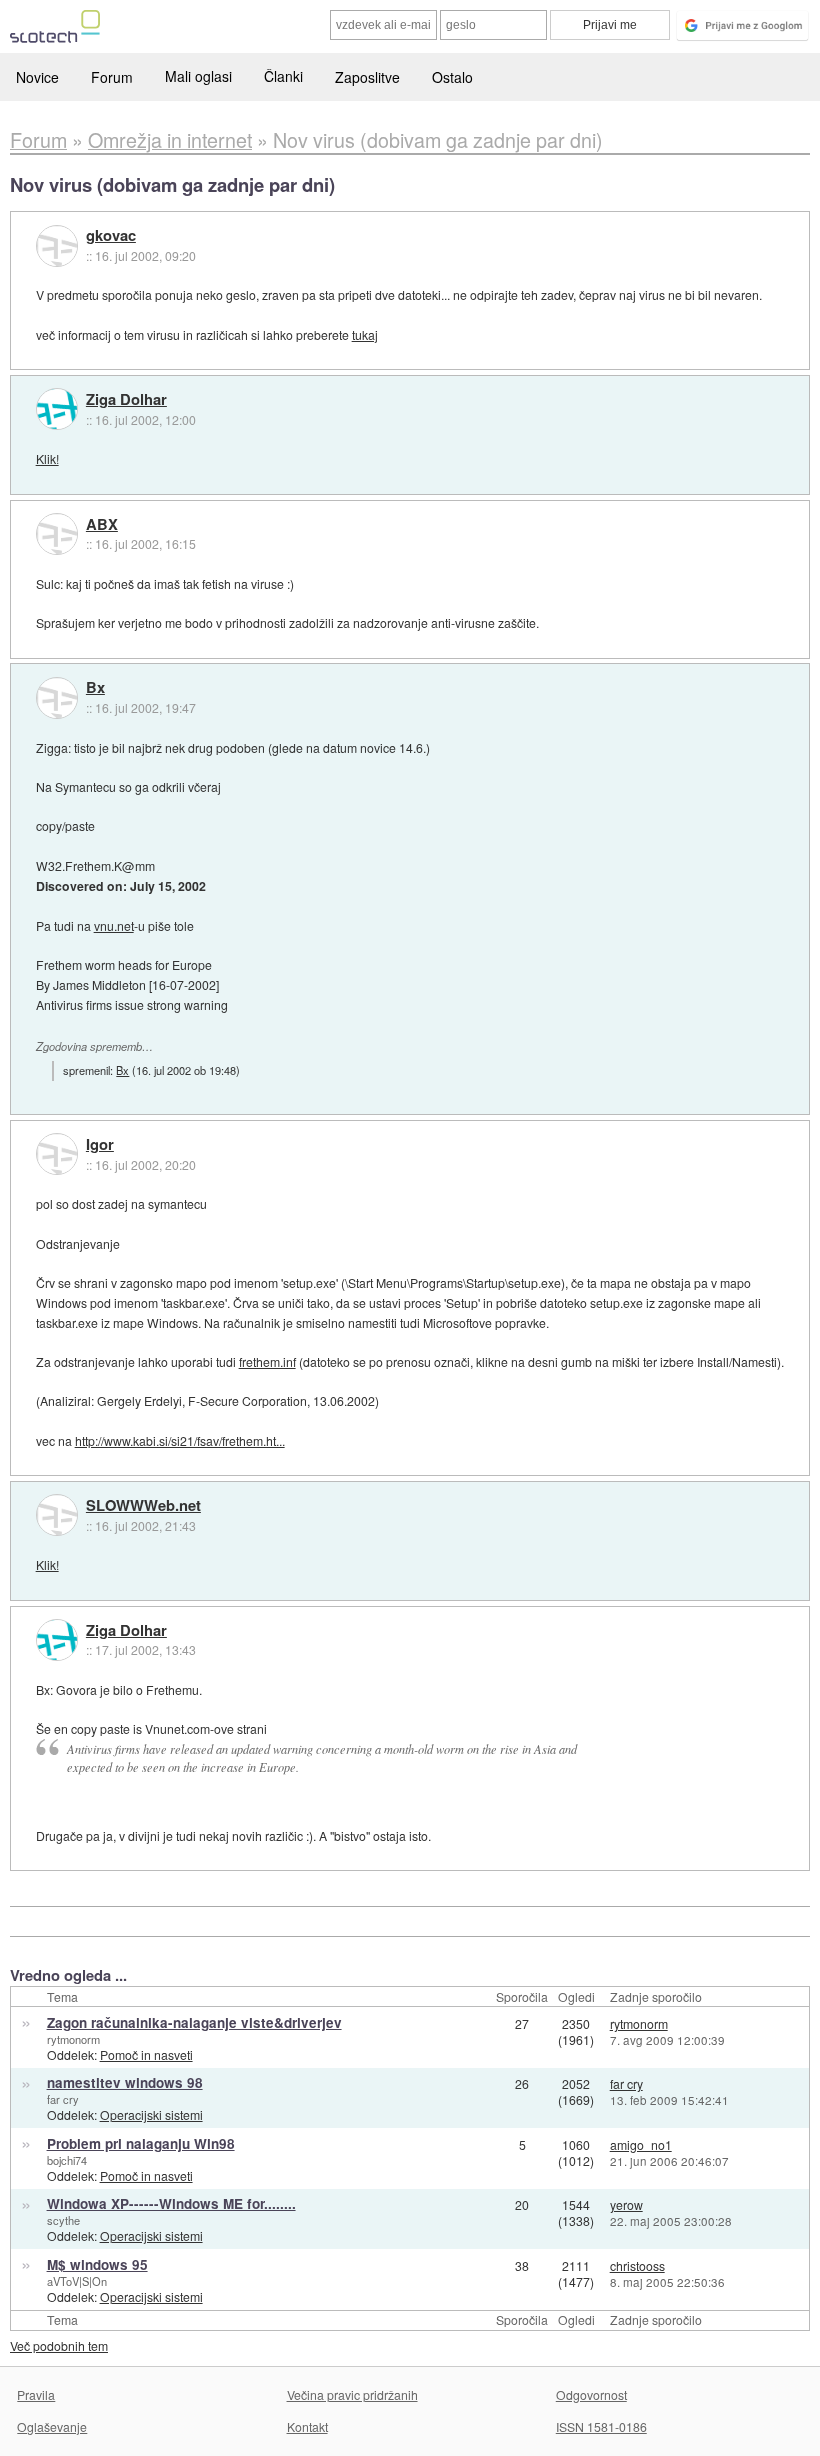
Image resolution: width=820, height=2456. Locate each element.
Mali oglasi (198, 76)
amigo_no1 (641, 2144)
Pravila (36, 2394)
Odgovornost (591, 2394)
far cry (63, 2099)
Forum (112, 77)
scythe (63, 2220)
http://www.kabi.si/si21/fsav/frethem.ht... (180, 1440)
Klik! (47, 458)
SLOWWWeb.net (143, 1506)
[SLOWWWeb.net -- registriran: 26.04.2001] (57, 1515)
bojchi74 (67, 2160)
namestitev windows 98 (125, 2082)
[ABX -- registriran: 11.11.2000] (57, 534)
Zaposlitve (367, 77)
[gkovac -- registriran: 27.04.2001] (57, 246)
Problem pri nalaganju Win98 (141, 2143)
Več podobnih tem (59, 2345)
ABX (102, 525)
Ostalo (452, 77)
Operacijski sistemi (151, 2114)
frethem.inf (267, 1361)
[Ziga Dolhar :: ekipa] (57, 409)
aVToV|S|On (77, 2281)
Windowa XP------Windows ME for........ (171, 2203)
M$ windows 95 (97, 2264)
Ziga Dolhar (126, 400)
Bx (95, 688)
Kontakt (307, 2426)
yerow (626, 2204)
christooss (637, 2265)
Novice (37, 77)
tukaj (365, 334)
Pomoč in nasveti (146, 2054)
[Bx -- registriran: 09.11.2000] (57, 698)
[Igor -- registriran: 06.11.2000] (57, 1154)
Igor (100, 1145)
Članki (283, 76)
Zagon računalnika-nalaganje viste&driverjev (194, 2022)
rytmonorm (73, 2039)
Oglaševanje (52, 2426)
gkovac (111, 236)
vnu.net (114, 925)
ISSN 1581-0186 (601, 2426)
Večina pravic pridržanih (352, 2394)
